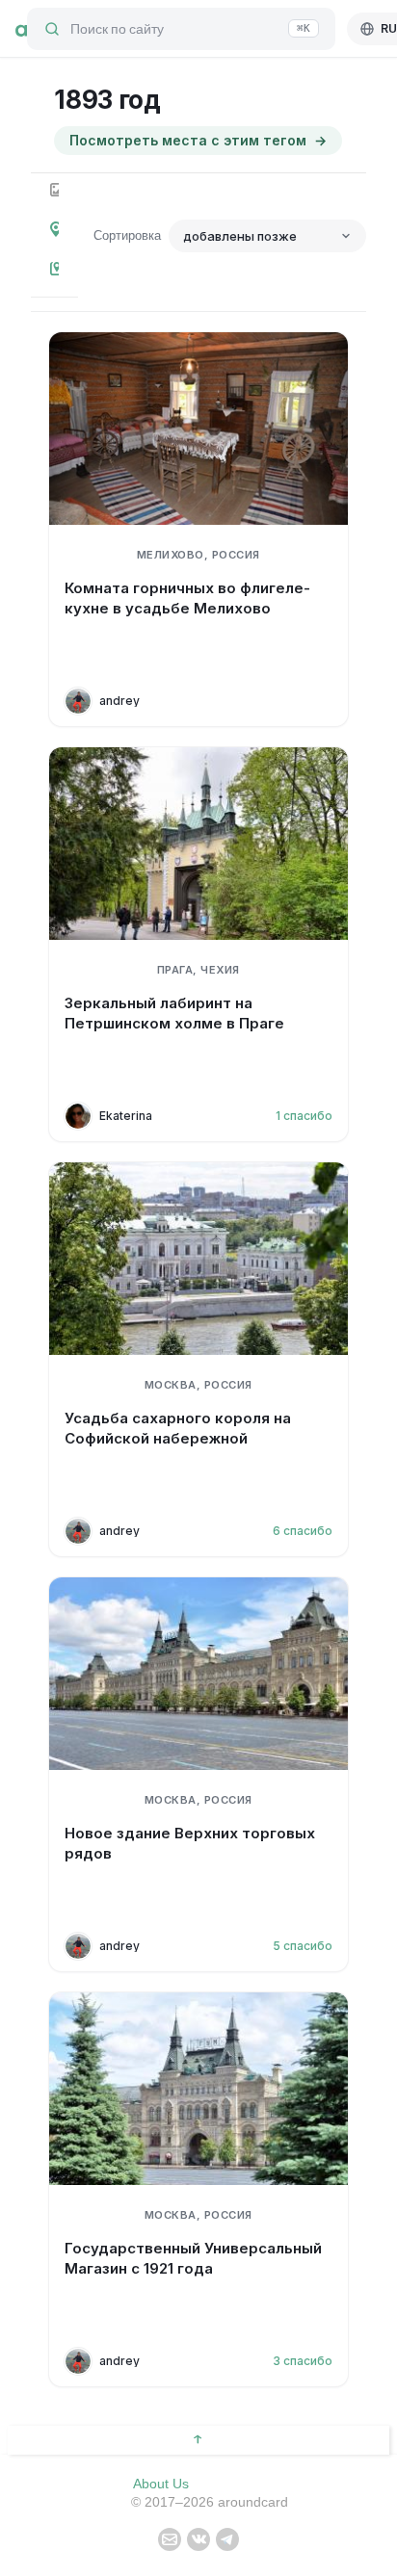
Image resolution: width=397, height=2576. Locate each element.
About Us (161, 2484)
